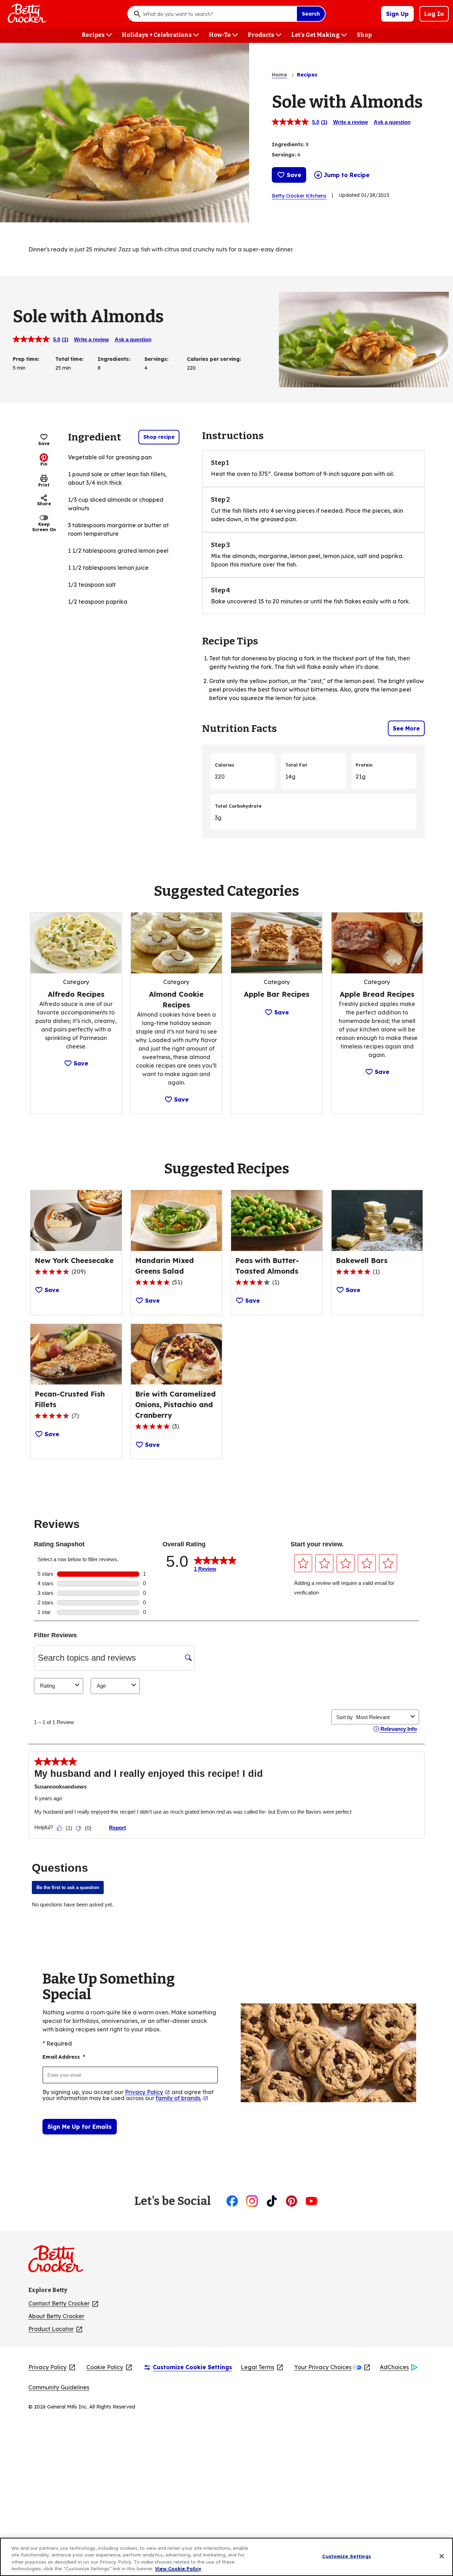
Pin (44, 464)
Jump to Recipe (347, 175)
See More (406, 728)
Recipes (307, 75)
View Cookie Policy (178, 2569)
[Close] (442, 2556)
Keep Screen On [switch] (44, 527)
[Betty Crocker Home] (26, 14)
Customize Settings (346, 2556)
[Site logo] (59, 2262)
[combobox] (218, 14)
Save (294, 175)
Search (311, 14)
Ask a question (392, 122)
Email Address (64, 2057)
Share (44, 504)
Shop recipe (159, 437)
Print (44, 485)
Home (279, 75)
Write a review (351, 122)
